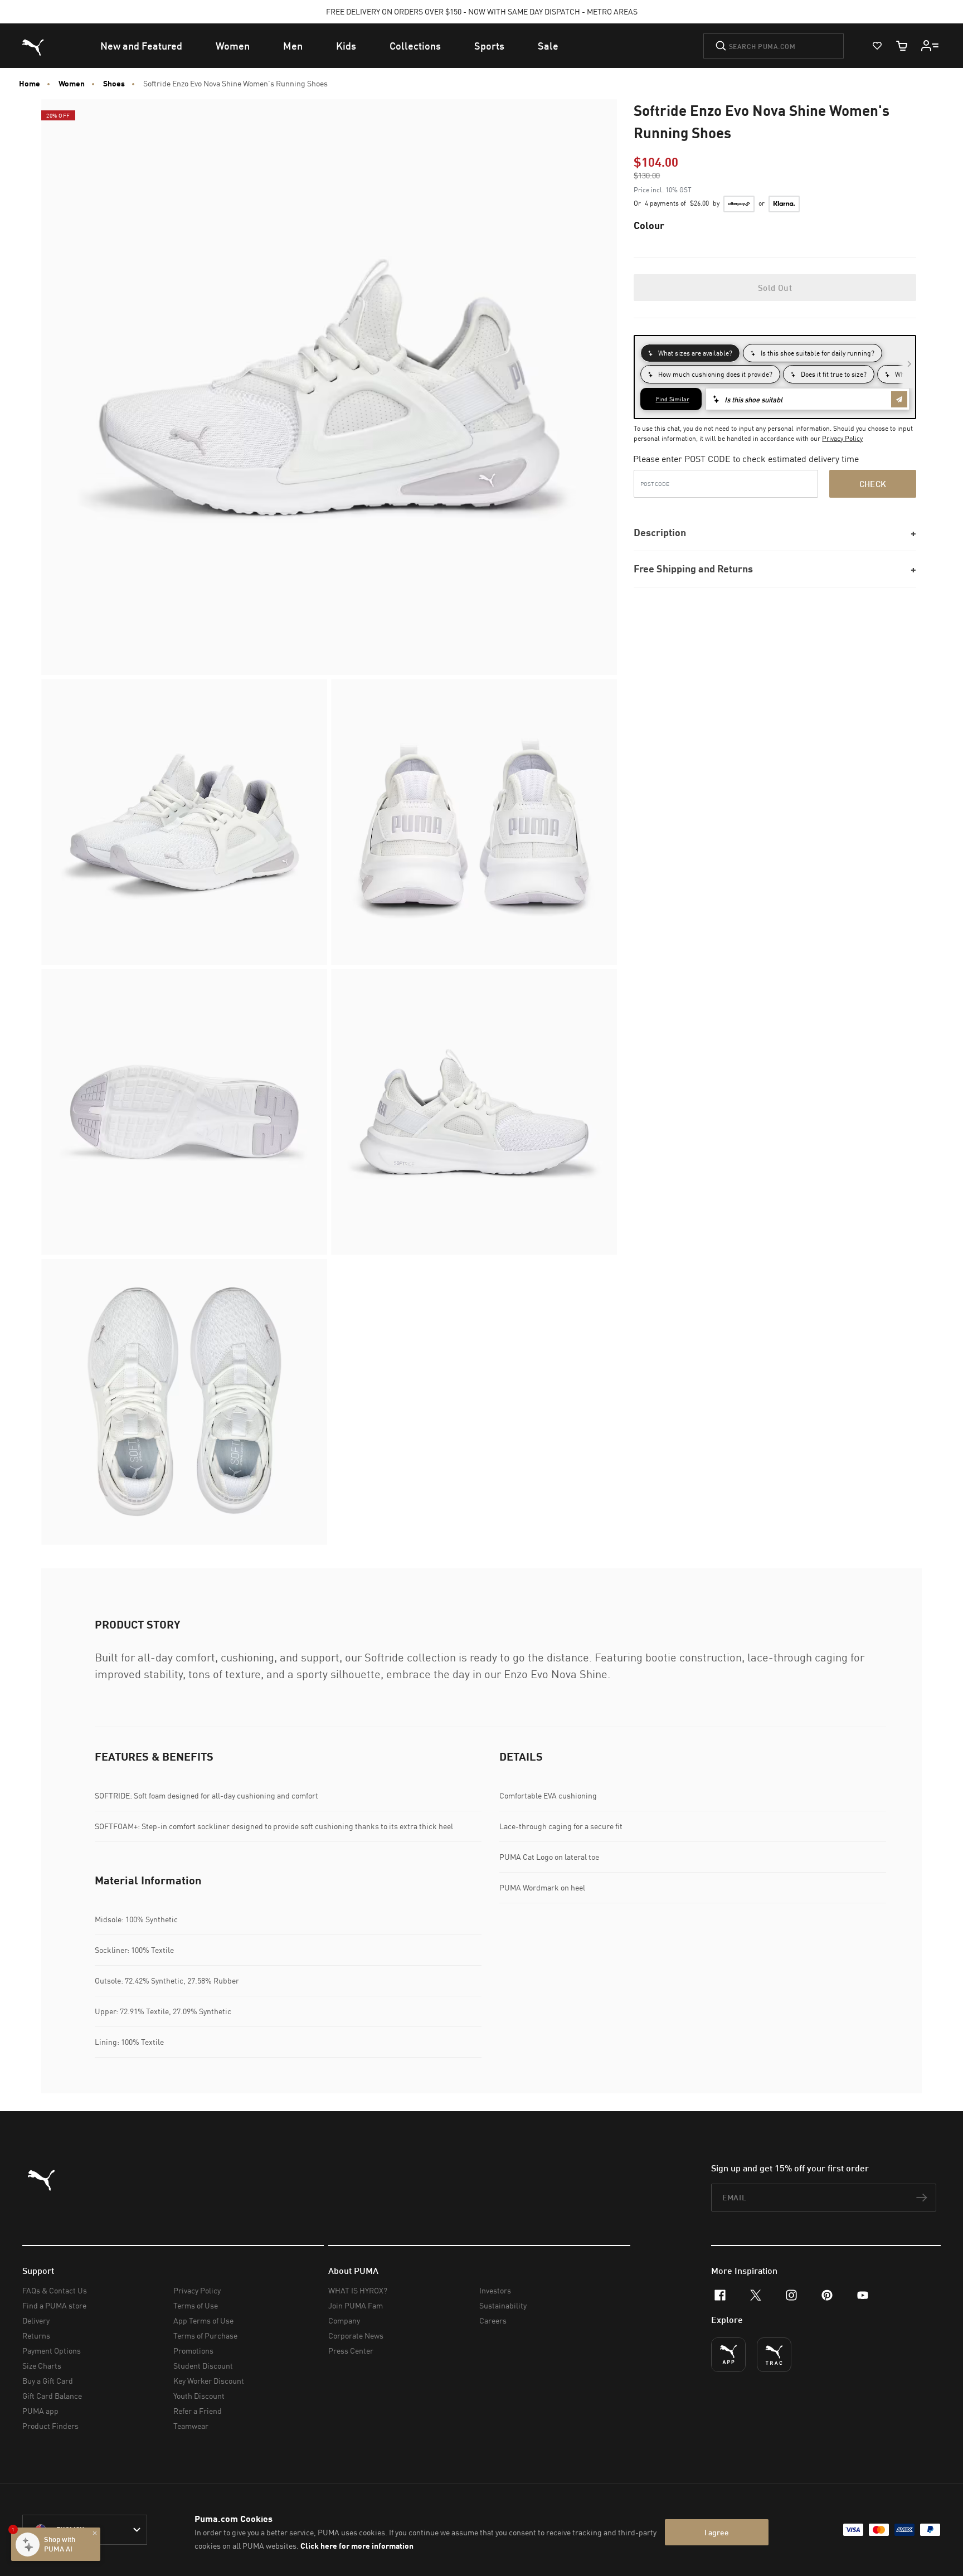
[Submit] (721, 46)
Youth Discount (199, 2396)
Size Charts (42, 2366)
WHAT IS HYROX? (358, 2290)
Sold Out (775, 288)
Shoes (114, 84)
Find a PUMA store (54, 2305)
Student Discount (203, 2366)
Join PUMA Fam (356, 2305)
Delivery (36, 2320)
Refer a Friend (198, 2411)
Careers (493, 2320)
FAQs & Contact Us (55, 2290)
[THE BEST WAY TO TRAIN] (774, 2355)
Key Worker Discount (209, 2381)
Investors (495, 2290)
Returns (36, 2336)
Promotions (193, 2351)
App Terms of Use (203, 2320)
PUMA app (40, 2411)
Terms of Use (196, 2305)
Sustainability (503, 2305)
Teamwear (191, 2426)
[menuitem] (141, 46)
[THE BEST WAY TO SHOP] (728, 2355)
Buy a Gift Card (48, 2381)
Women (72, 84)
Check (873, 484)
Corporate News (356, 2336)
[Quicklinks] (930, 46)
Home (30, 84)
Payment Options (52, 2351)
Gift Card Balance (52, 2396)
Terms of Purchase (205, 2336)
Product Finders (50, 2426)
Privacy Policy (842, 438)
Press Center (351, 2351)
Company (344, 2320)
